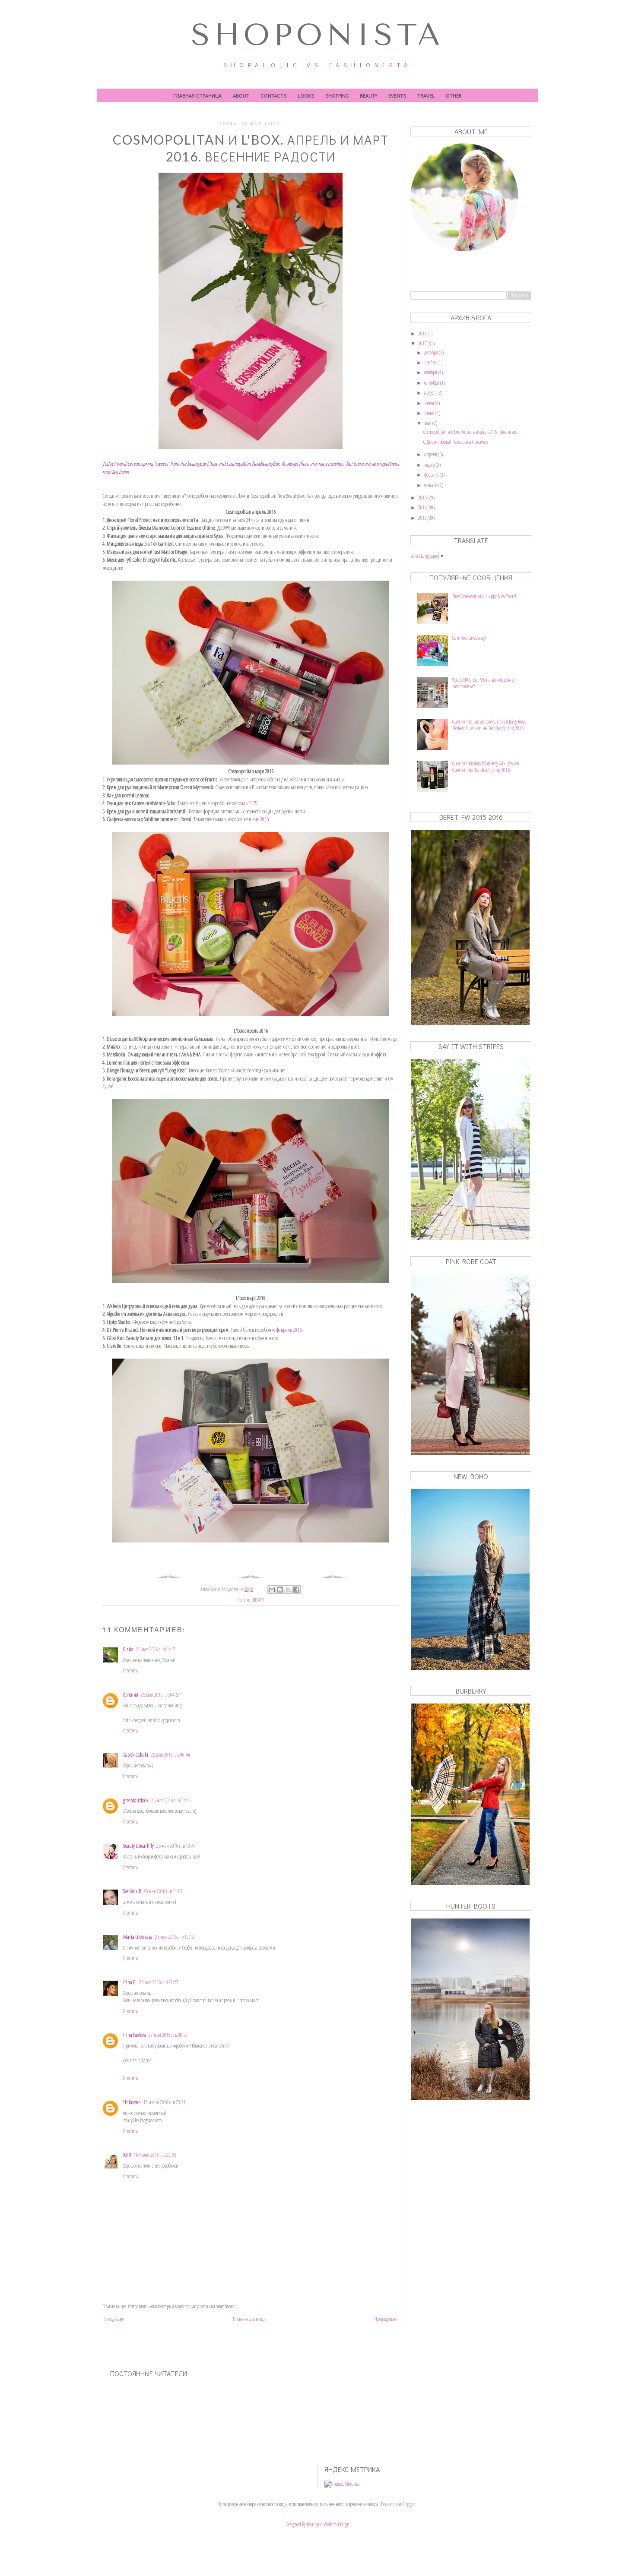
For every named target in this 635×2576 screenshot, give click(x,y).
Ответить (130, 1670)
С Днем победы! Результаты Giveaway (456, 442)
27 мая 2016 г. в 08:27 (168, 2035)
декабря (432, 352)
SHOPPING (337, 95)
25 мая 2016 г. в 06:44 (170, 1755)
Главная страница (197, 95)
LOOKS (306, 95)
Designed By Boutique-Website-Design (317, 2524)
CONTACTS (273, 95)
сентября (432, 383)
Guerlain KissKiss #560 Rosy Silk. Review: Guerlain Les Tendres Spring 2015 (486, 766)
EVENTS (397, 95)
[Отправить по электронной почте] (272, 1590)
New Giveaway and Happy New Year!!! (485, 596)
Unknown (132, 2102)
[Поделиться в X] (288, 1590)
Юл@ (127, 2155)
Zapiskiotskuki (136, 1755)
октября (431, 372)
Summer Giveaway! (469, 638)
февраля (432, 475)
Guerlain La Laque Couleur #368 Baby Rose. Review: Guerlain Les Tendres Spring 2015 (489, 725)
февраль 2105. (245, 803)
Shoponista (317, 35)
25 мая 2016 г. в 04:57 (160, 1695)
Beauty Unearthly (138, 1846)
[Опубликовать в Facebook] (296, 1590)
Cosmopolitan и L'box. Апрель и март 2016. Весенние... (471, 432)
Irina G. (130, 1982)
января (431, 485)
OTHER (454, 95)
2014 (423, 507)
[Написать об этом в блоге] (280, 1590)
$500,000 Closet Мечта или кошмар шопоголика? (483, 683)
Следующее (114, 2319)
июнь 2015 (258, 819)
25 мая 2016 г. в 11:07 (163, 1891)
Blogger (409, 2504)
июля (430, 403)
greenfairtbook (136, 1800)
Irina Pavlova (135, 2035)
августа (431, 393)
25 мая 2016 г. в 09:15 (171, 1800)
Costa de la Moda (137, 2060)
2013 (423, 518)
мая (428, 423)
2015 (423, 498)
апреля (431, 454)
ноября (431, 362)
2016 (423, 343)
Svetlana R (132, 1891)
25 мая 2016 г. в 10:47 (176, 1846)
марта (430, 465)
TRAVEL (426, 95)
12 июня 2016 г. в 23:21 (165, 2102)
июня (430, 413)
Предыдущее (385, 2319)
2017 (423, 333)
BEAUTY (368, 95)
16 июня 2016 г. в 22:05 (155, 2155)
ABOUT (241, 95)
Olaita (128, 1649)
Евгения (131, 1695)
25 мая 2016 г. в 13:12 (175, 1937)
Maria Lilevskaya (138, 1937)
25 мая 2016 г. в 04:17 (156, 1649)
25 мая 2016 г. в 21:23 (159, 1982)
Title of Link (419, 272)
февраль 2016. (290, 1330)
